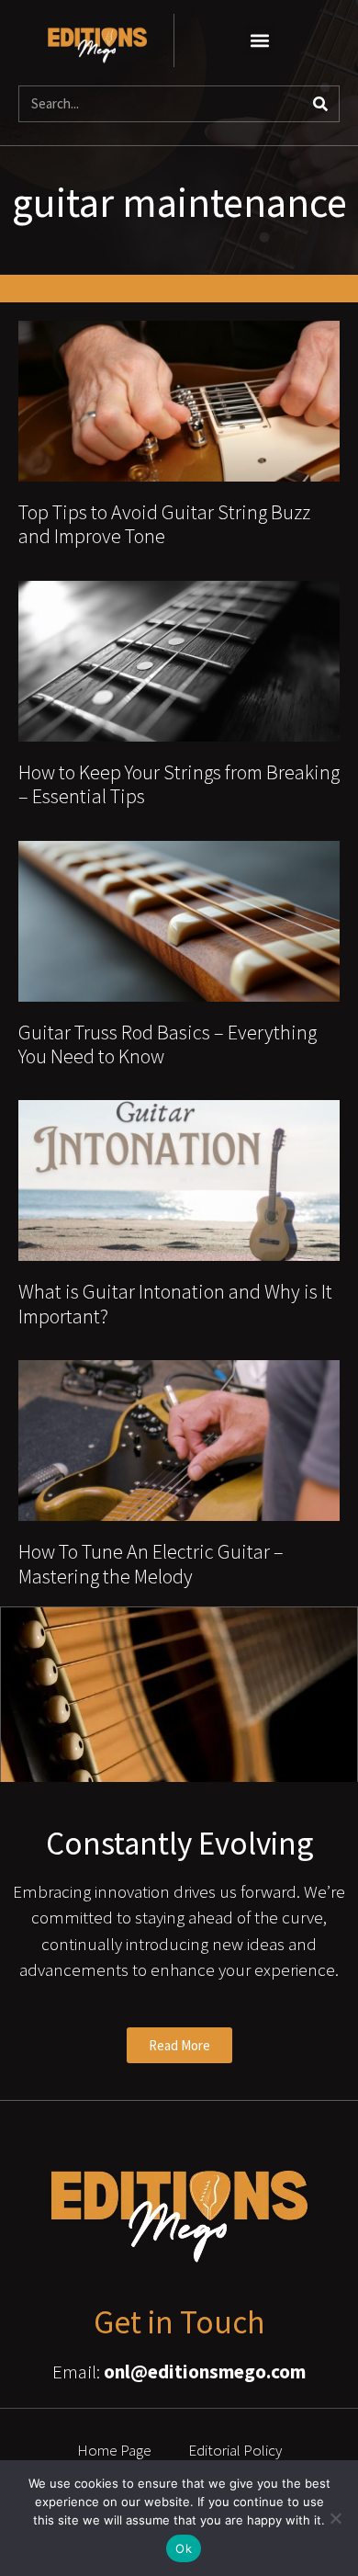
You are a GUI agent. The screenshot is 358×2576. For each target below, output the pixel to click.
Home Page (114, 2450)
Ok (184, 2548)
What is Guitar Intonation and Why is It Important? (175, 1303)
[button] (260, 40)
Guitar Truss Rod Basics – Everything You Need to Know (168, 1044)
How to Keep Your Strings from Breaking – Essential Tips (179, 784)
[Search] (320, 104)
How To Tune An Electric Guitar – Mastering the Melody (151, 1563)
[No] (335, 2518)
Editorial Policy (235, 2450)
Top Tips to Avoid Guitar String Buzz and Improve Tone (164, 524)
